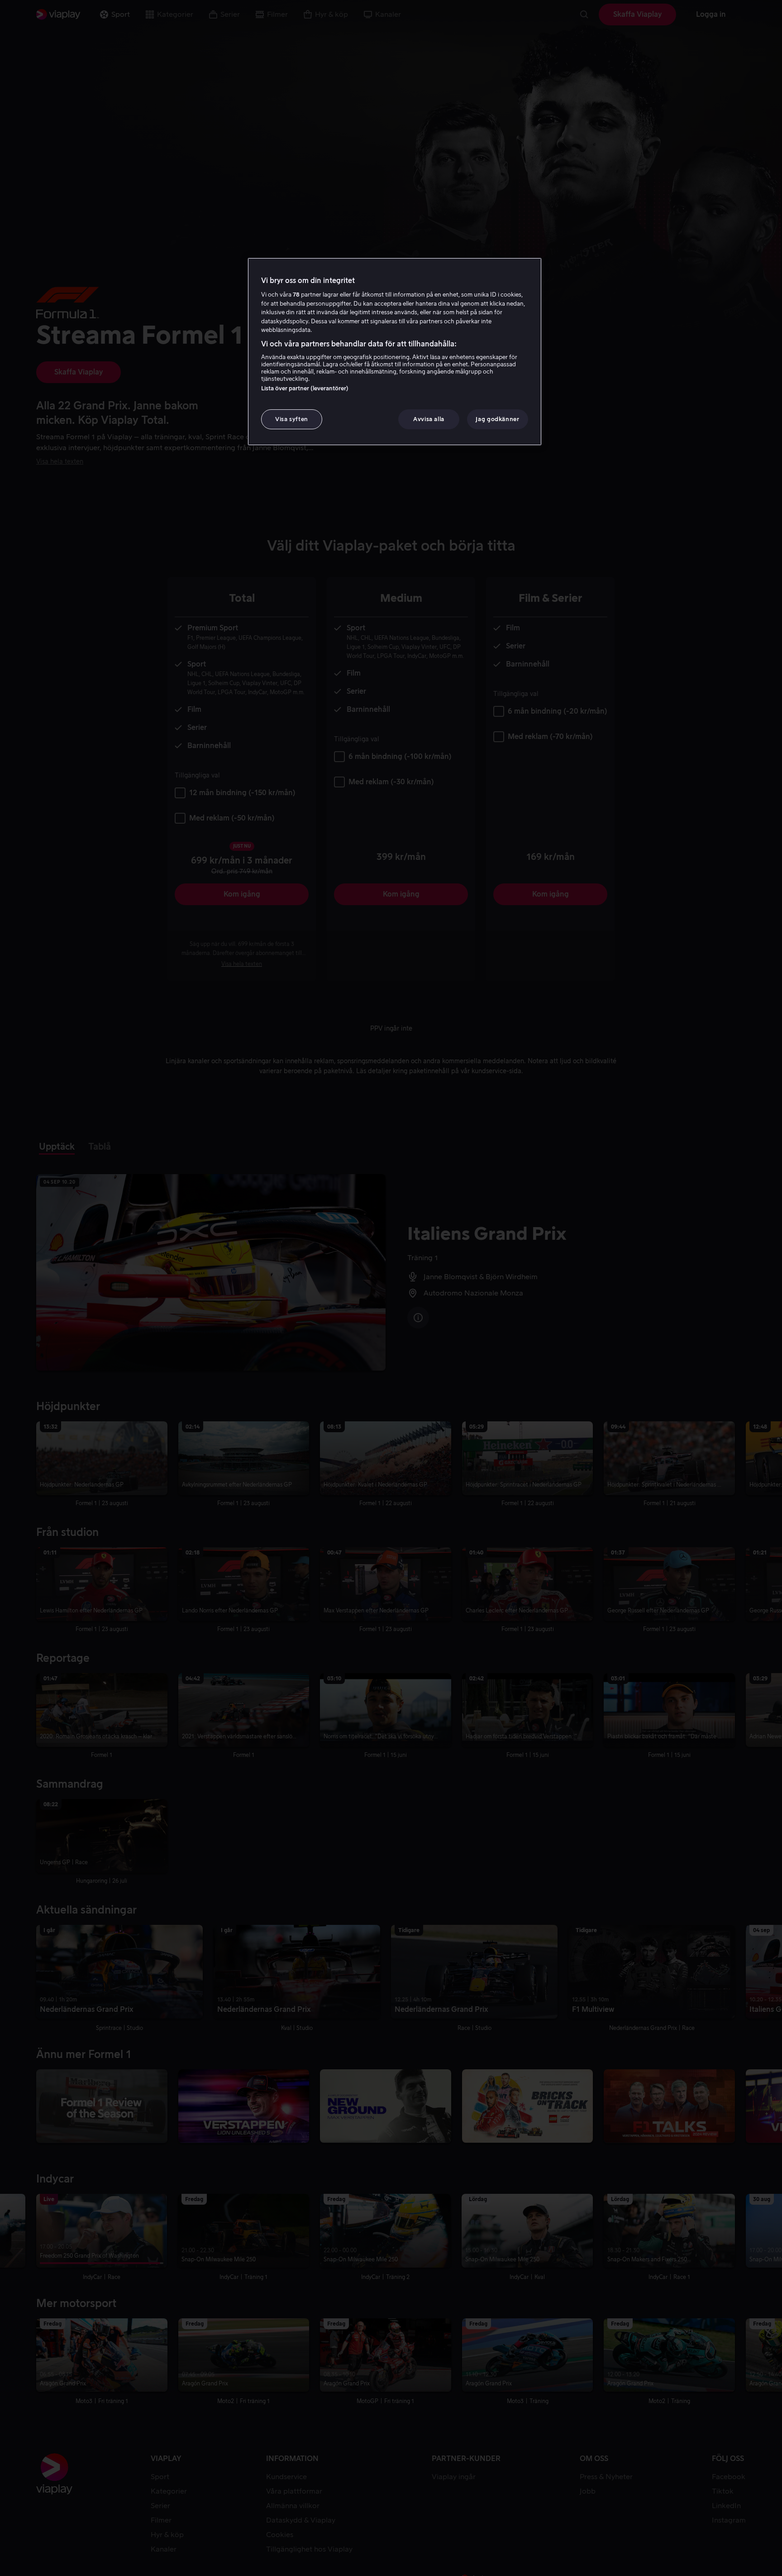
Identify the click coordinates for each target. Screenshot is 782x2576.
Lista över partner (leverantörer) (305, 388)
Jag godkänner (497, 419)
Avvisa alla (429, 419)
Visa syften (292, 419)
